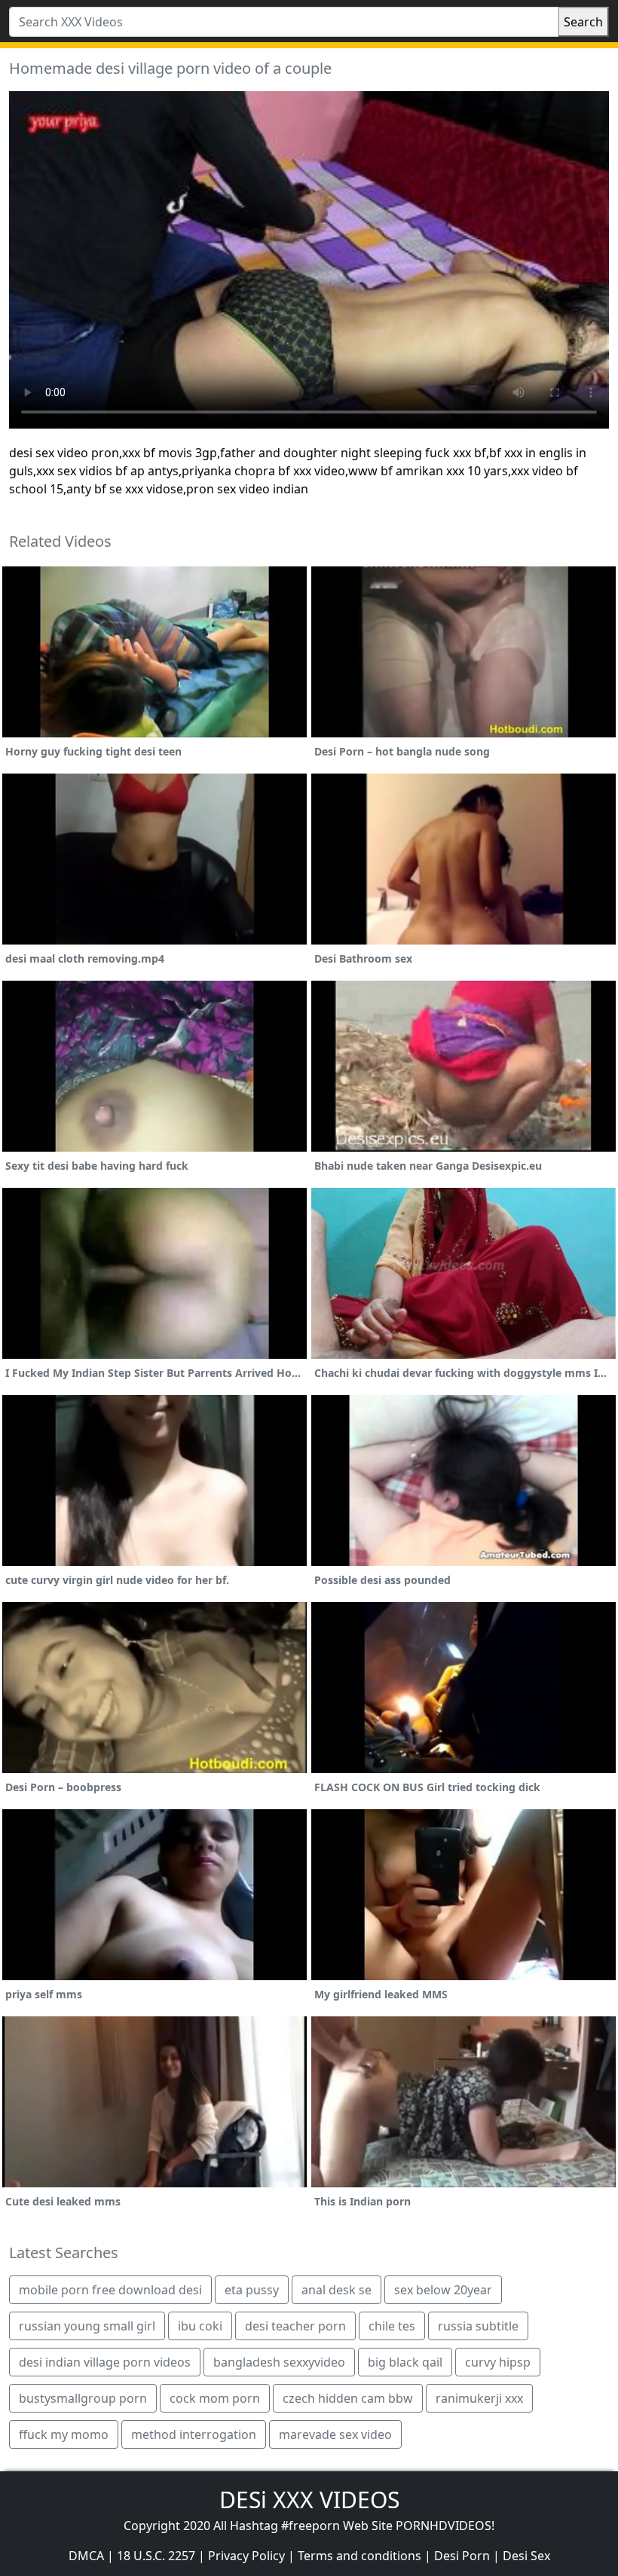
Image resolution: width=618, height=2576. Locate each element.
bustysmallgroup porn (83, 2398)
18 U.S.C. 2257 (156, 2556)
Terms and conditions (359, 2556)
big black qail (405, 2362)
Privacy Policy (246, 2556)
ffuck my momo (64, 2434)
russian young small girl (87, 2326)
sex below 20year (443, 2290)
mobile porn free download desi (110, 2290)
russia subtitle (478, 2326)
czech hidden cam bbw (348, 2398)
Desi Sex (526, 2556)
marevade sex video (335, 2434)
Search (583, 22)
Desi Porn (462, 2556)
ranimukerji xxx (479, 2398)
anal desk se (337, 2290)
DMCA (86, 2556)
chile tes (392, 2326)
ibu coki (200, 2326)
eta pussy (252, 2290)
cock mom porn (215, 2398)
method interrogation (194, 2434)
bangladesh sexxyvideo (279, 2362)
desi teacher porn (295, 2326)
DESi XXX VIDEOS (309, 2500)
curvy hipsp (498, 2362)
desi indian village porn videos (105, 2362)
